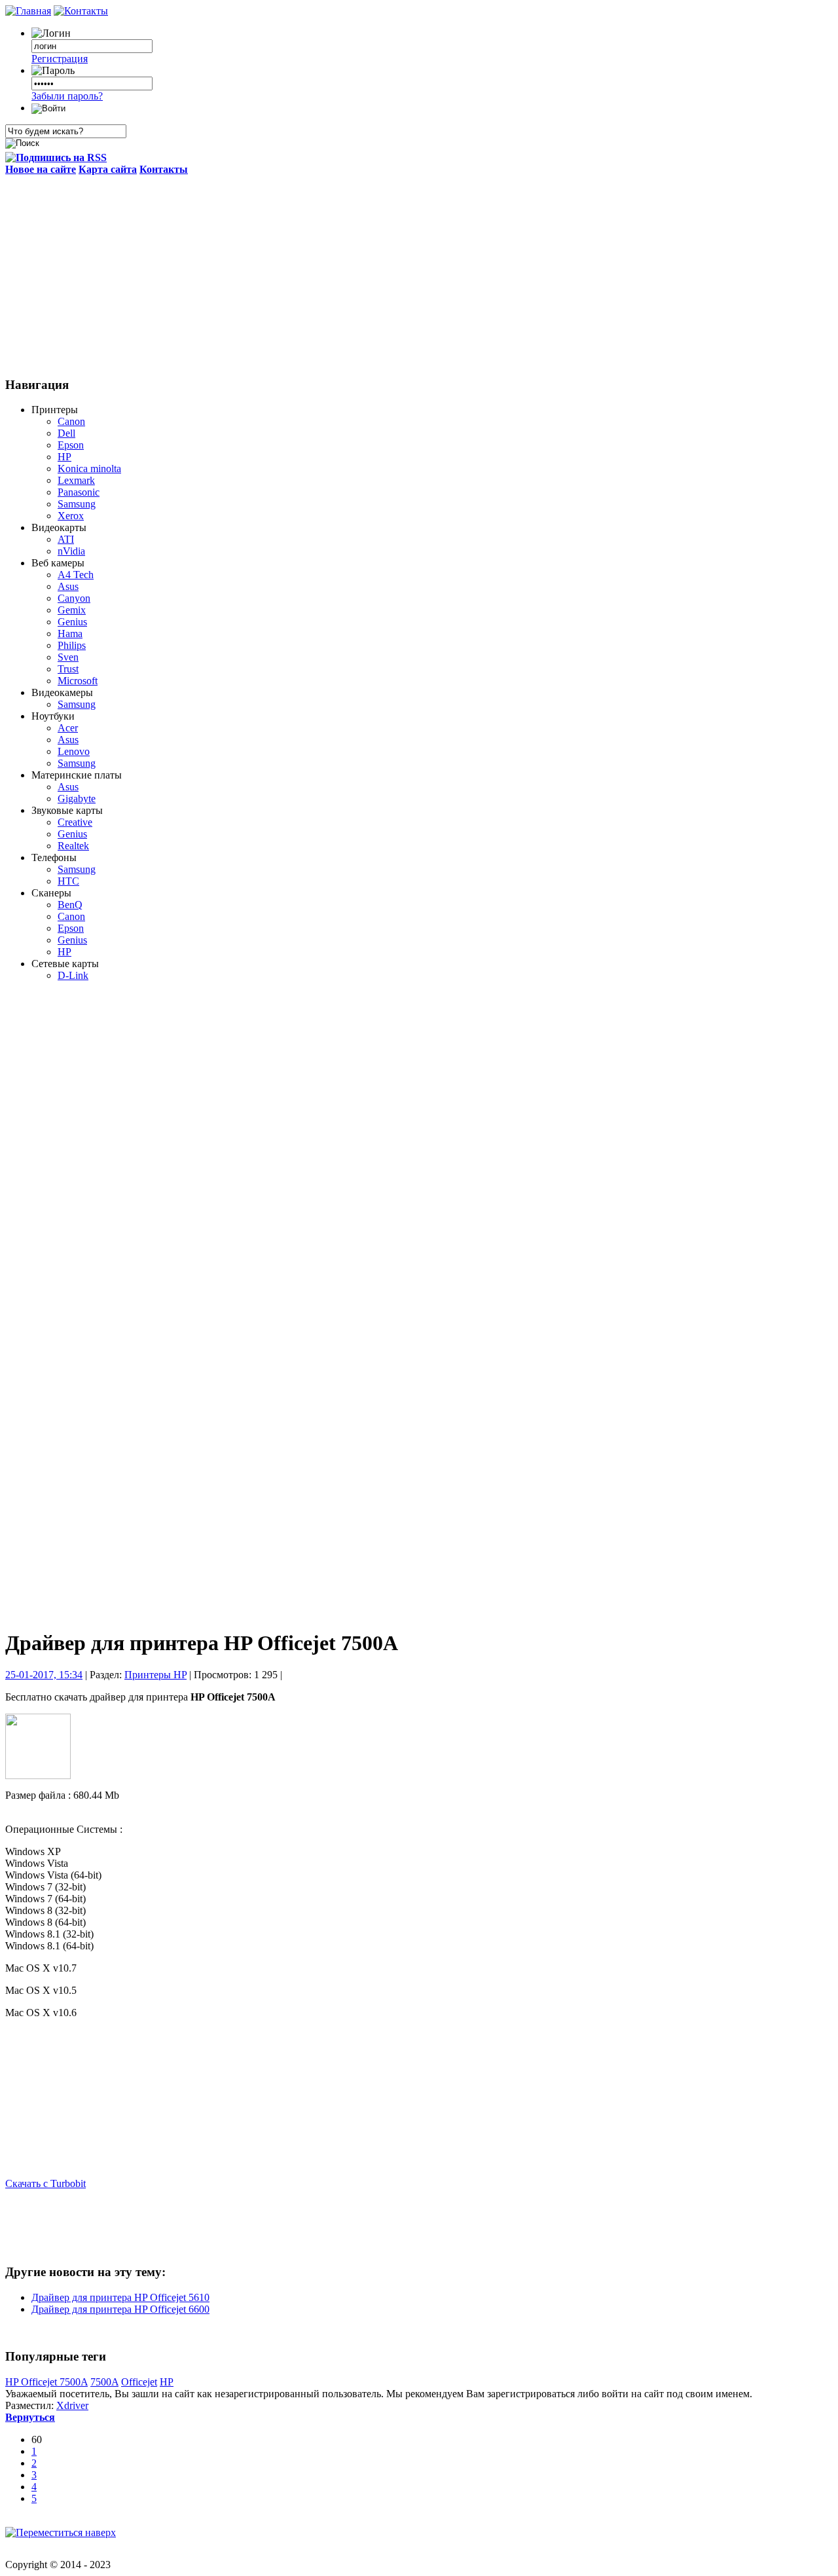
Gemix (72, 610)
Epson (71, 445)
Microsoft (78, 681)
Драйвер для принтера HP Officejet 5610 (120, 2297)
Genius (72, 622)
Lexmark (76, 480)
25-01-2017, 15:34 (44, 1675)
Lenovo (74, 751)
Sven (68, 657)
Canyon (74, 598)
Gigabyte (77, 799)
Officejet (139, 2382)
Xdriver (72, 2405)
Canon (71, 421)
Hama (70, 634)
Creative (75, 822)
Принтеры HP (155, 1675)
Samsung (77, 504)
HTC (68, 881)
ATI (66, 539)
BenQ (70, 905)
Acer (68, 728)
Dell (66, 433)
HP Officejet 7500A (46, 2382)
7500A (104, 2382)
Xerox (71, 516)
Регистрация (60, 59)
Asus (68, 586)
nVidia (71, 551)
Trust (68, 669)
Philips (72, 645)
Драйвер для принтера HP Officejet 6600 (120, 2309)
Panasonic (79, 492)
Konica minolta (89, 469)
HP (64, 457)
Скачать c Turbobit (46, 2183)
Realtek (73, 846)
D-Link (73, 975)
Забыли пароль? (67, 96)
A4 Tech (76, 575)
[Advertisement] (419, 274)
